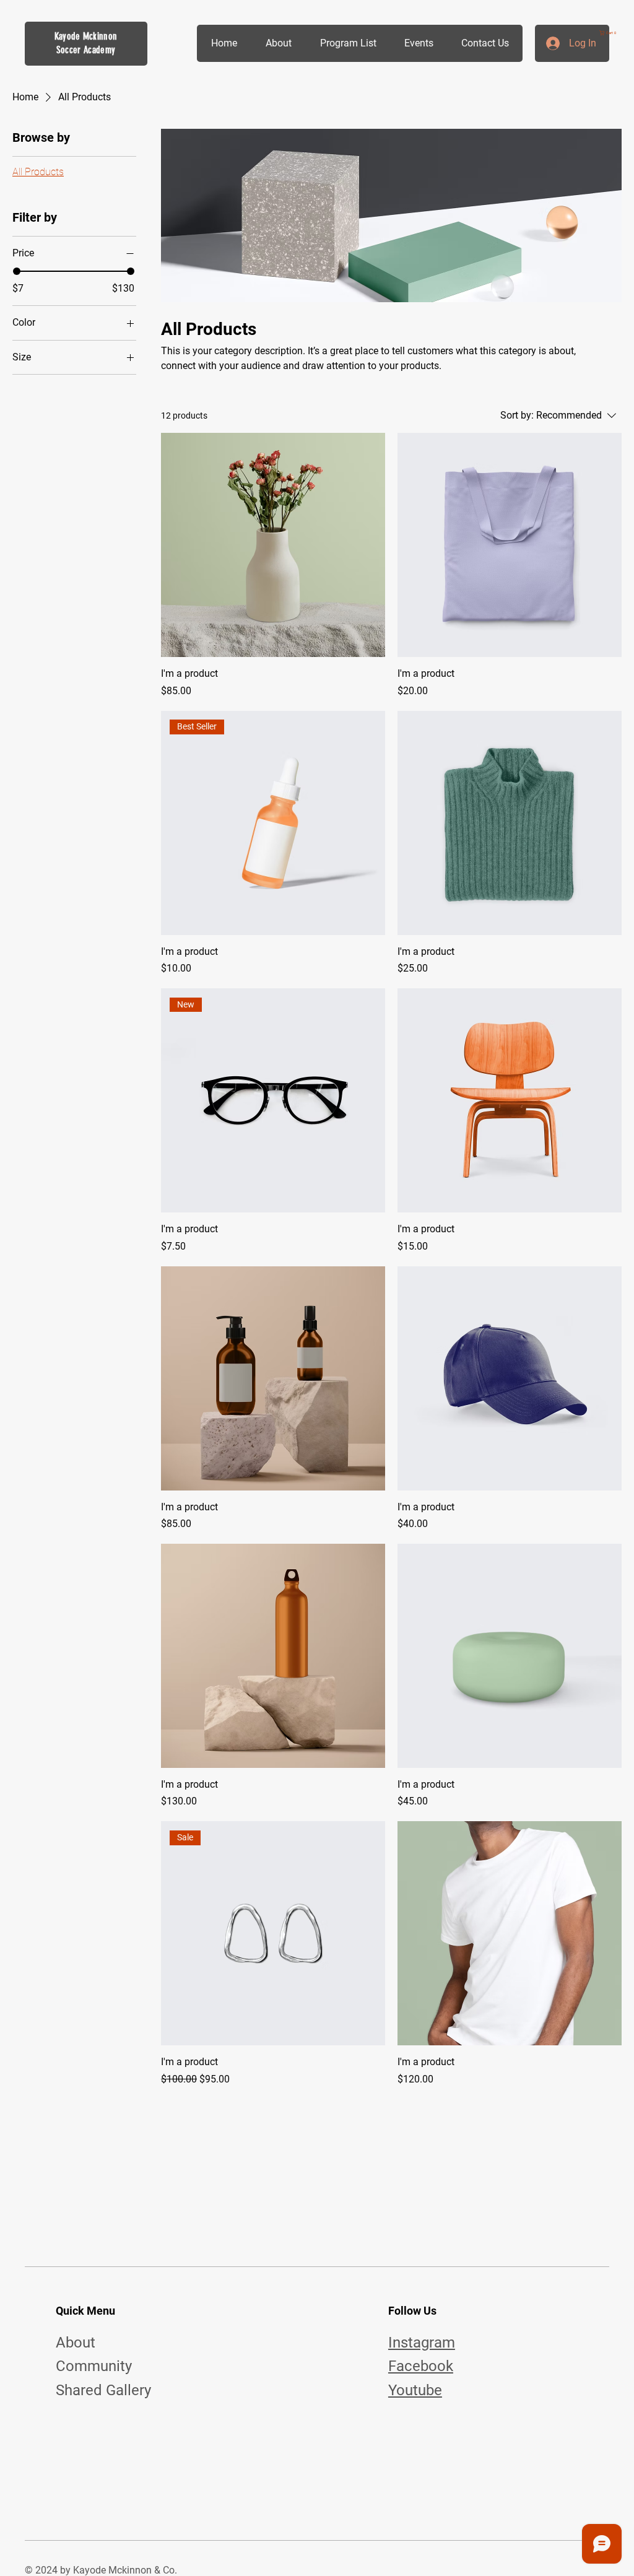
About (76, 2343)
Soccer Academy (86, 50)
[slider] (17, 271)
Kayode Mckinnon (86, 36)
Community (94, 2366)
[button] (610, 33)
